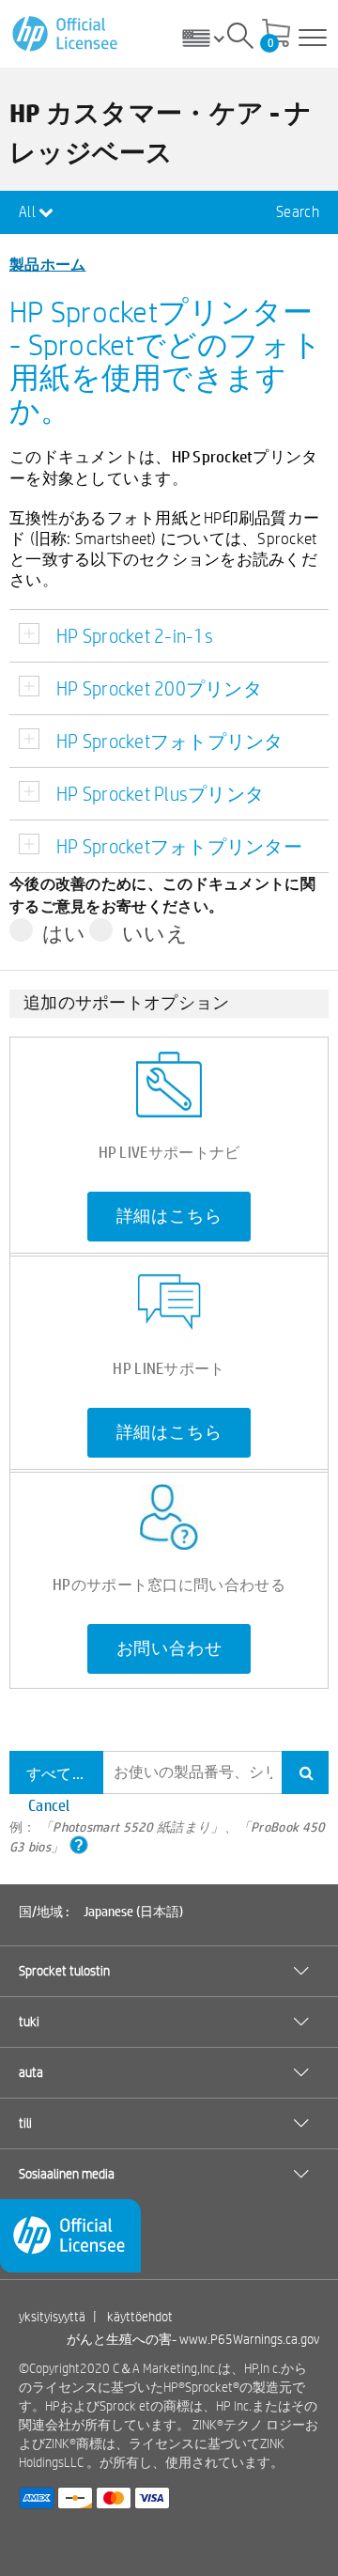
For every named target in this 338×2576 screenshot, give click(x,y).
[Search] (240, 39)
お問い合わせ (169, 1648)
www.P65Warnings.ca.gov (249, 2339)
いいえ (155, 933)
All (29, 212)
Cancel (49, 1805)
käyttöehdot (140, 2317)
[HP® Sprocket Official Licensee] (66, 34)
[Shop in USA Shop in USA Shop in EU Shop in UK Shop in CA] (210, 38)
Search (298, 212)
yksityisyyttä (52, 2317)
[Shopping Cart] (276, 35)
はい (64, 933)
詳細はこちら (169, 1216)
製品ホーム (48, 264)
